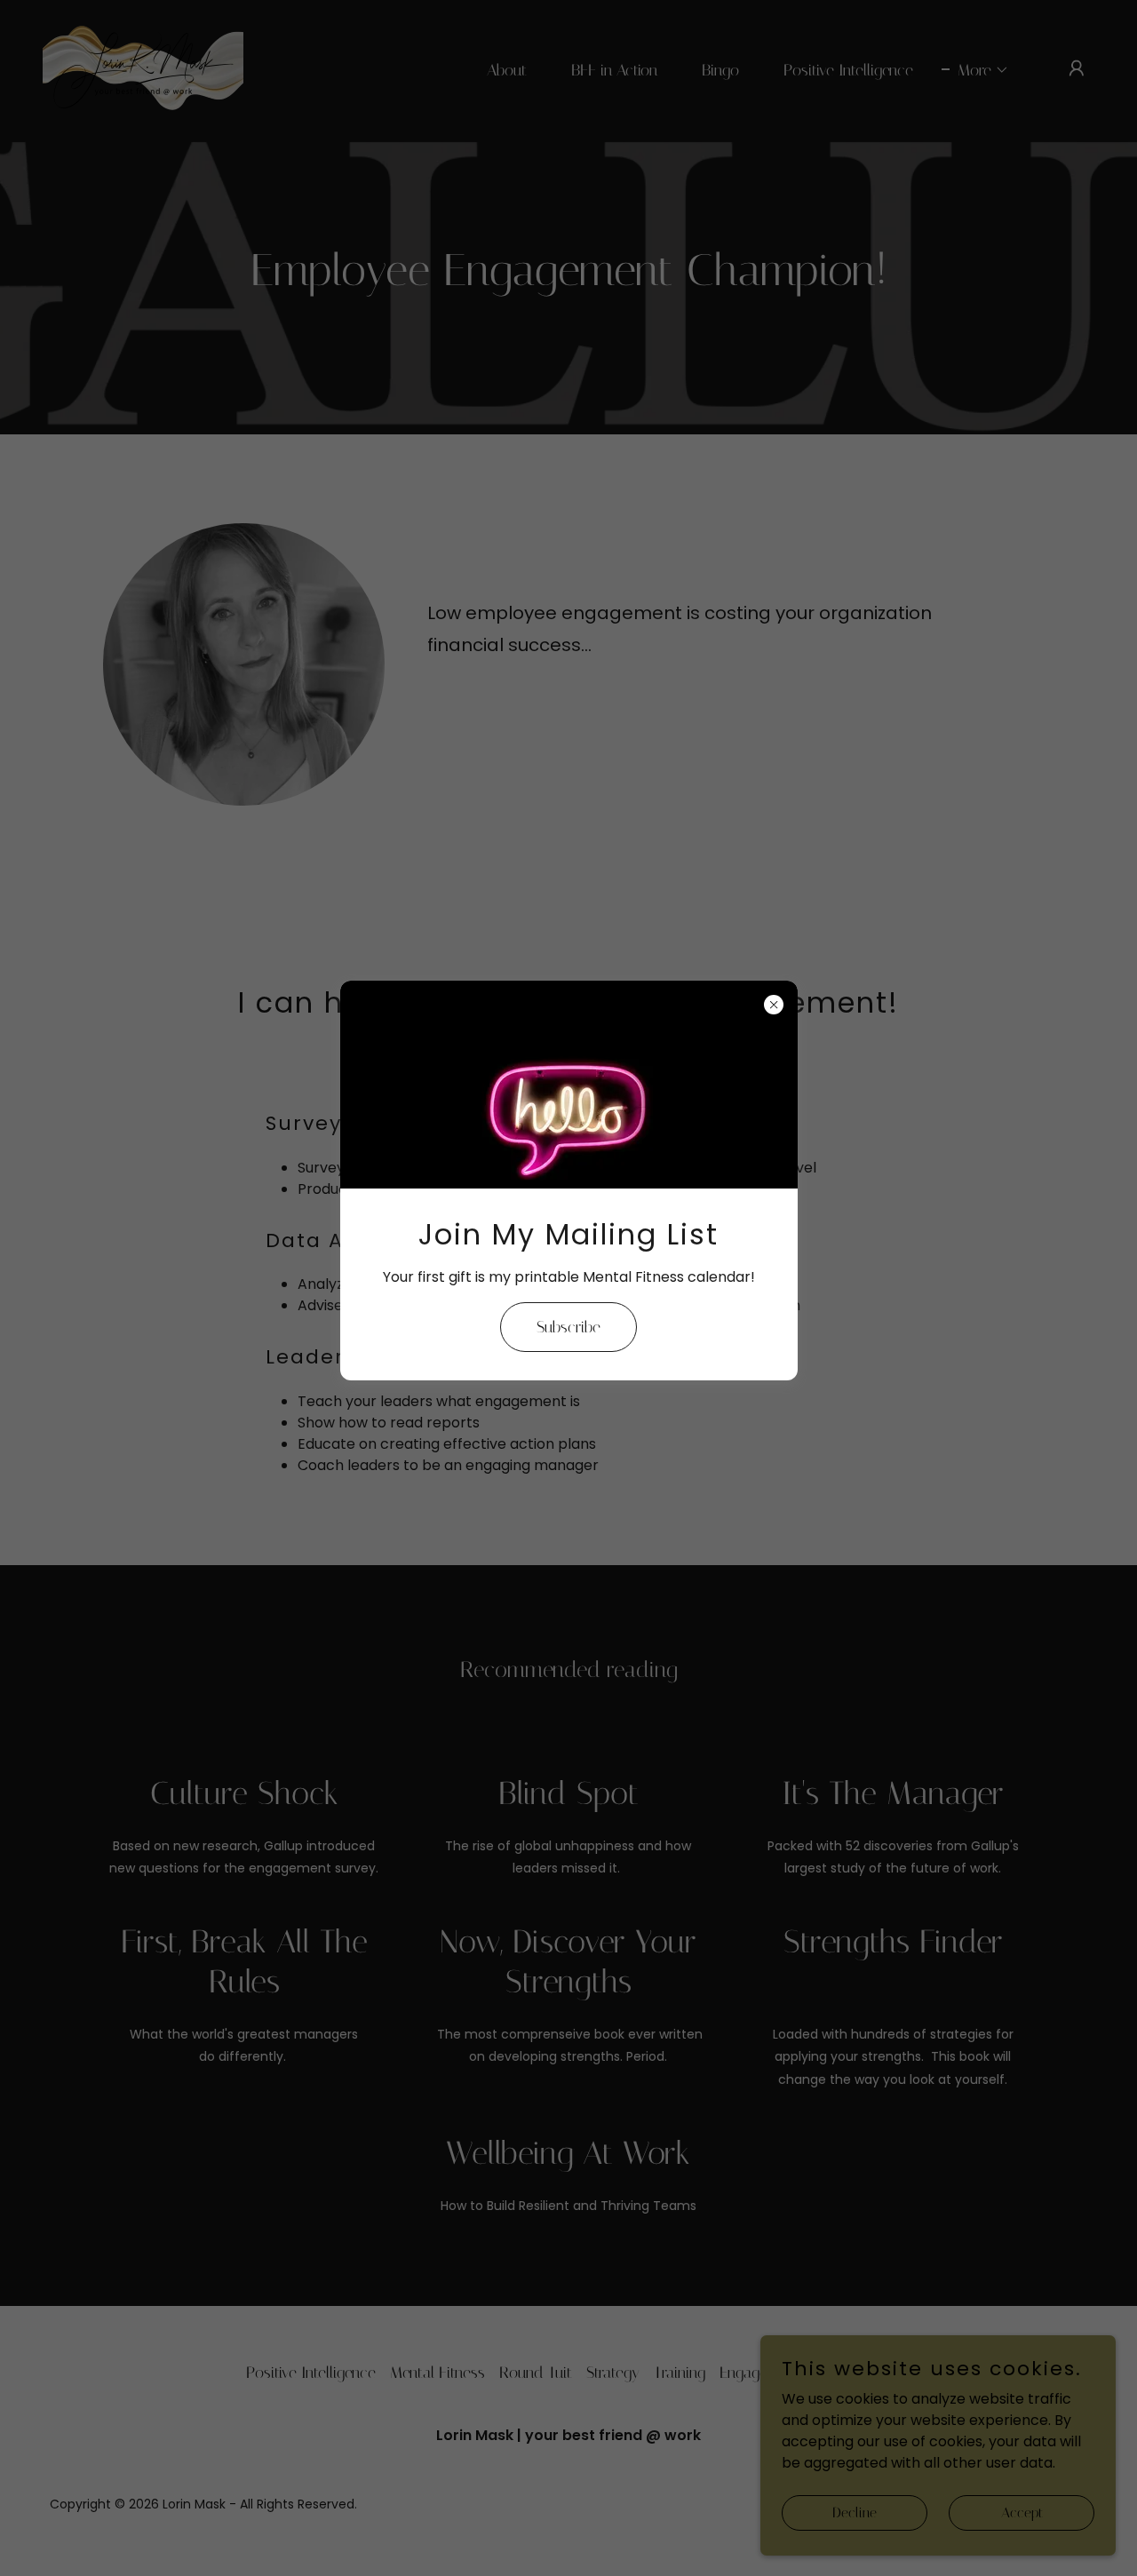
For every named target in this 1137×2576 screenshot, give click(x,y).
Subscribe (568, 1327)
